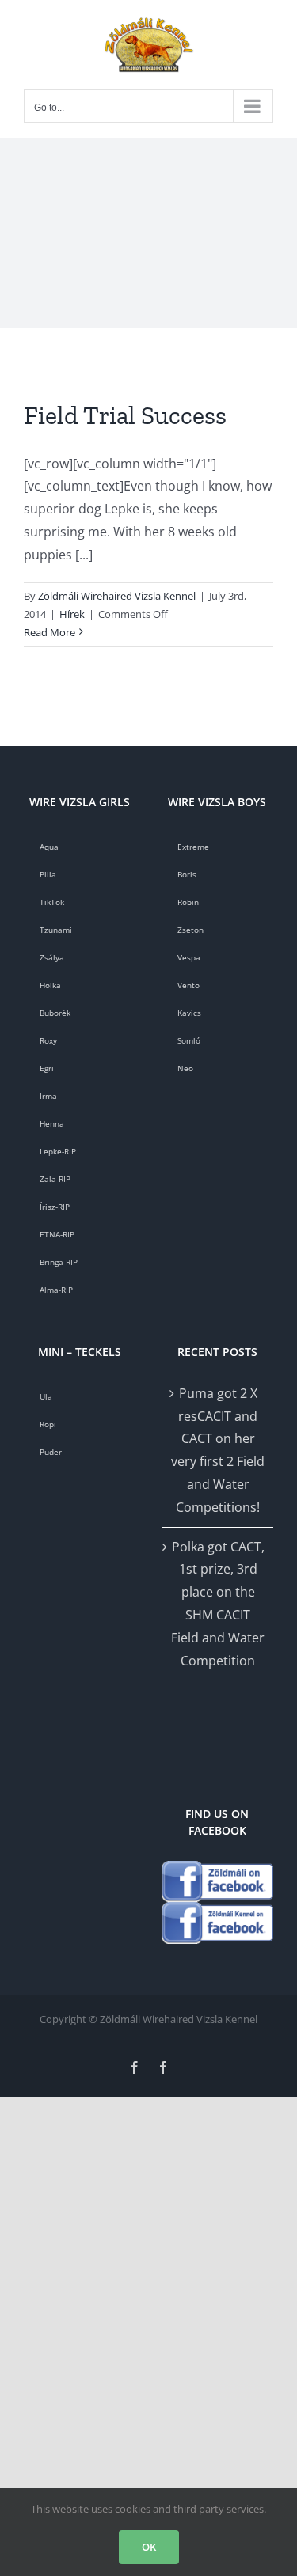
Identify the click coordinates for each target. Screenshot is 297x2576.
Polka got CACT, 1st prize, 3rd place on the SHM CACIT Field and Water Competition (218, 1604)
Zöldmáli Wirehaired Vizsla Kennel (117, 596)
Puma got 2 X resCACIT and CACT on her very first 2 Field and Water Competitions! (218, 1450)
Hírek (72, 614)
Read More (49, 632)
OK (149, 2547)
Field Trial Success (125, 415)
